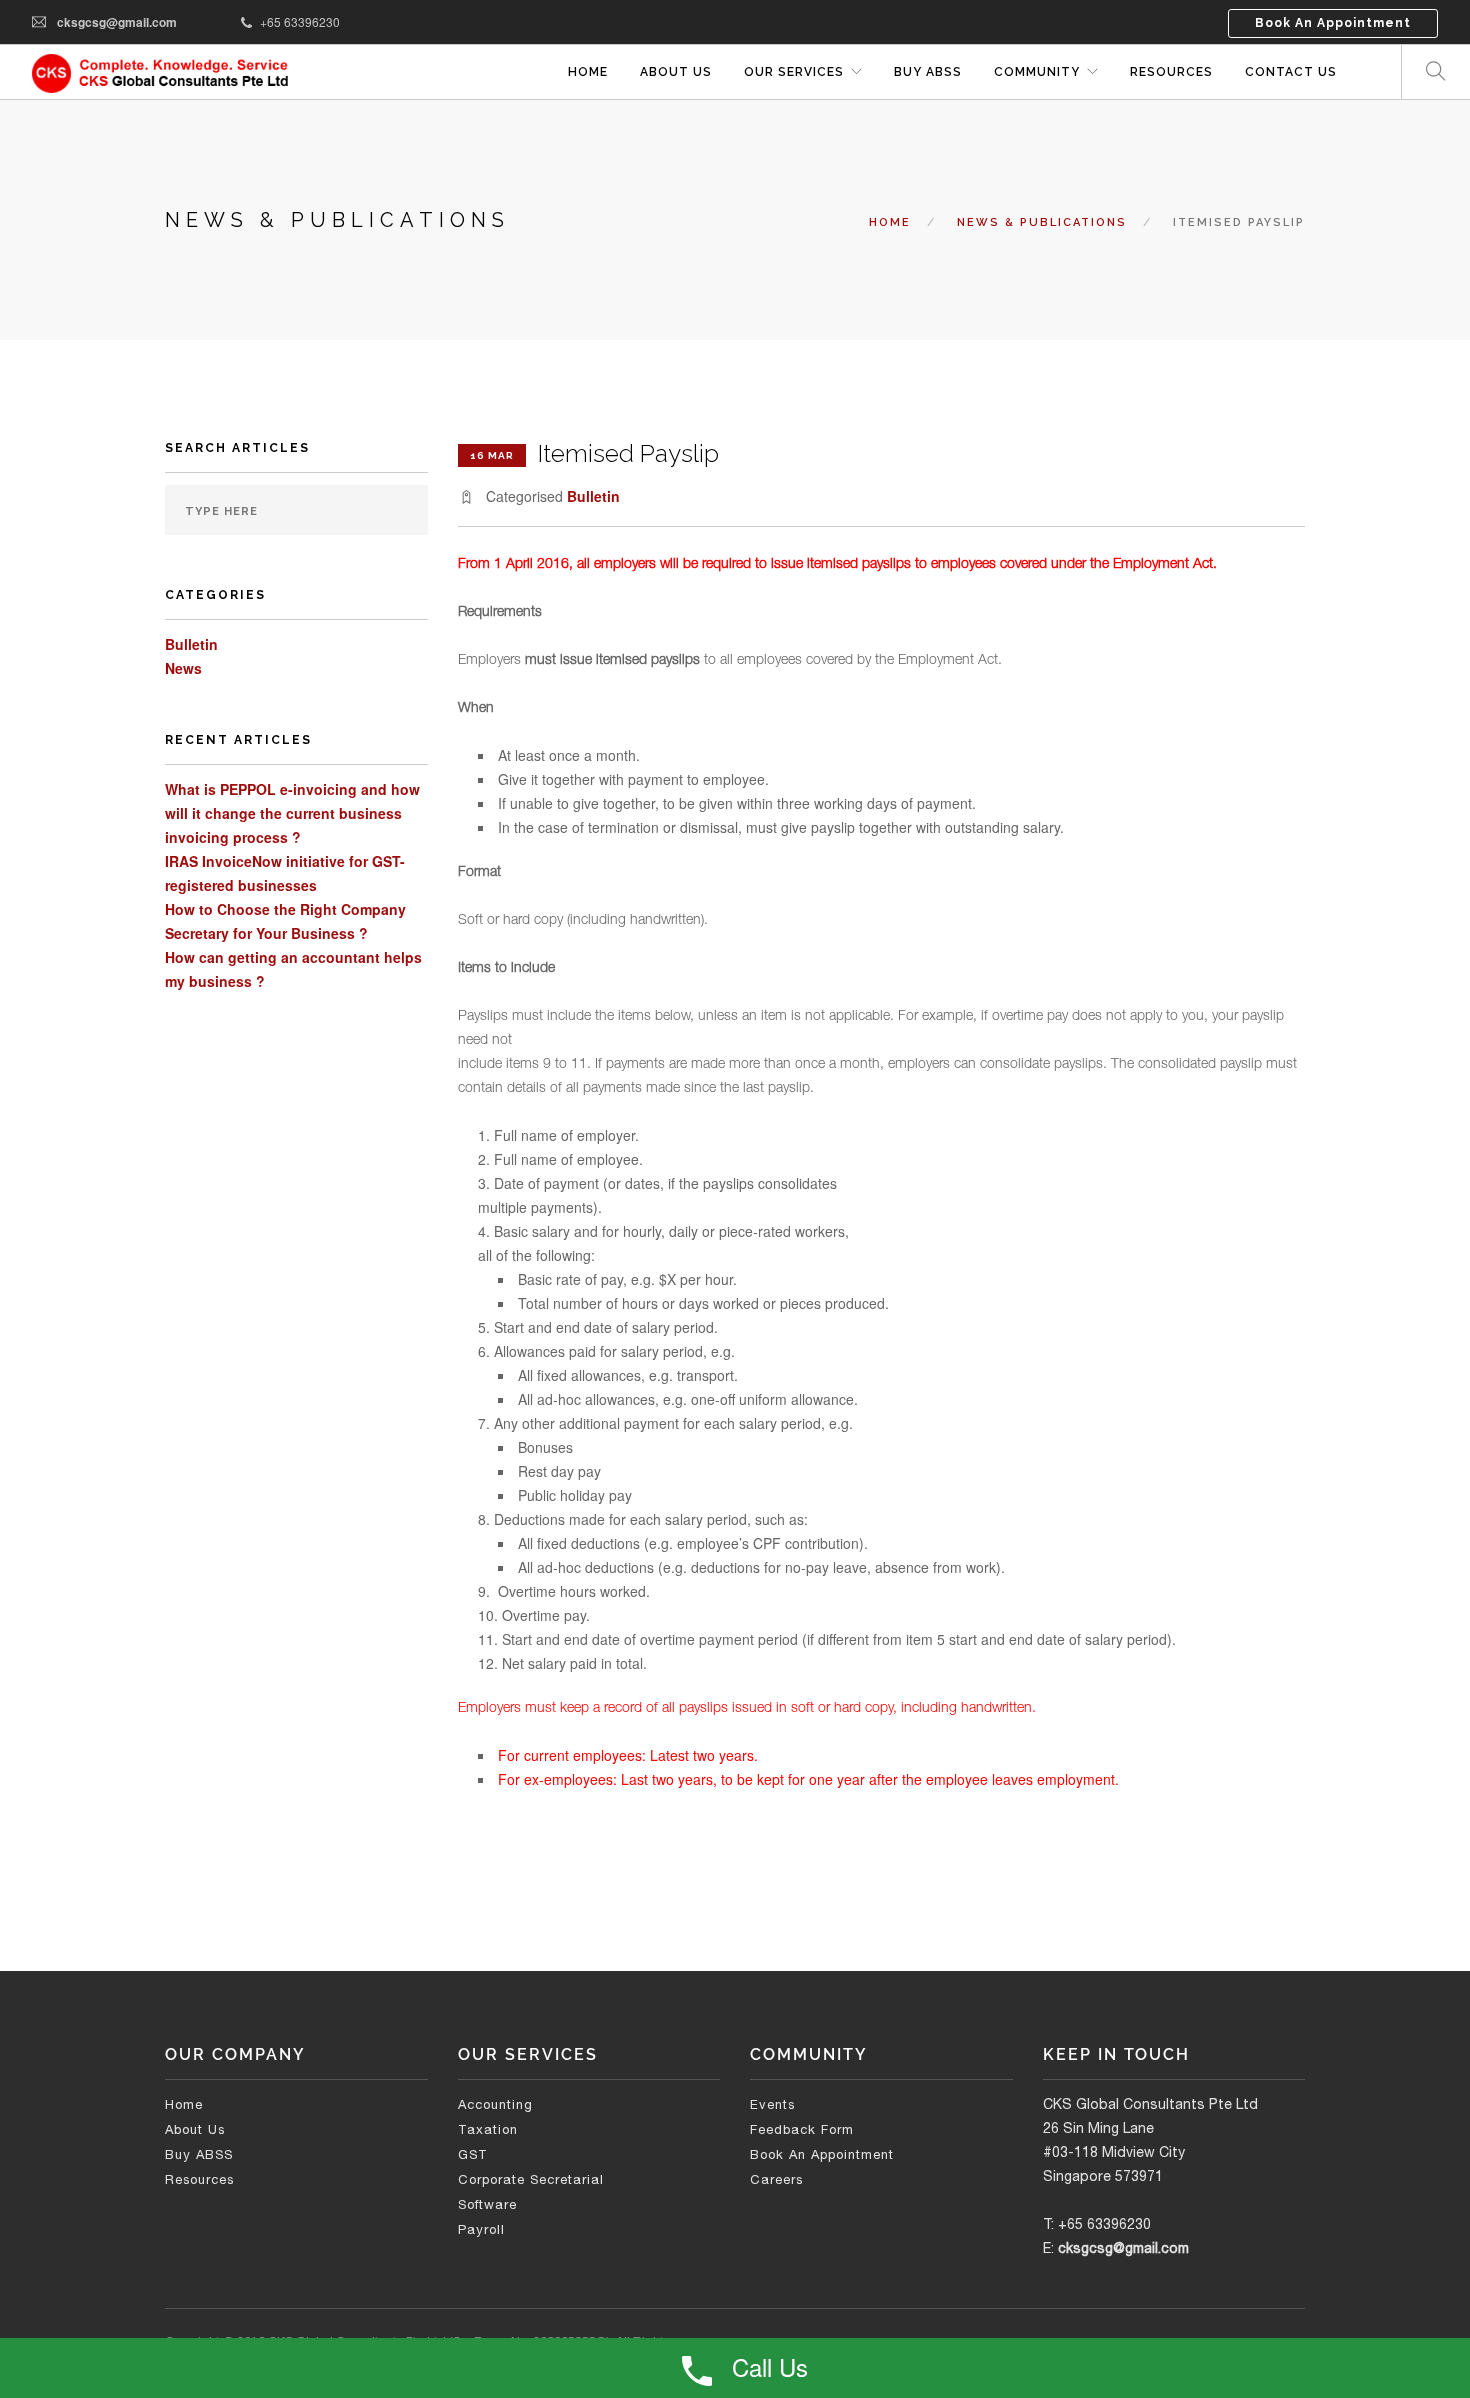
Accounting (495, 2104)
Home (588, 72)
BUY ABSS (928, 72)
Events (772, 2104)
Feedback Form (802, 2129)
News (183, 668)
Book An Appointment (1333, 23)
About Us (676, 72)
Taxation (488, 2129)
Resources (1171, 72)
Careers (776, 2179)
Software (487, 2204)
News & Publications (1042, 222)
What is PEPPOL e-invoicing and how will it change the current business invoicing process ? (292, 813)
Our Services (794, 72)
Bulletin (191, 644)
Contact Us (1291, 72)
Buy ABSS (199, 2154)
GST (473, 2154)
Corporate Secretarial (531, 2179)
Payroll (481, 2229)
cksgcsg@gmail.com (117, 22)
